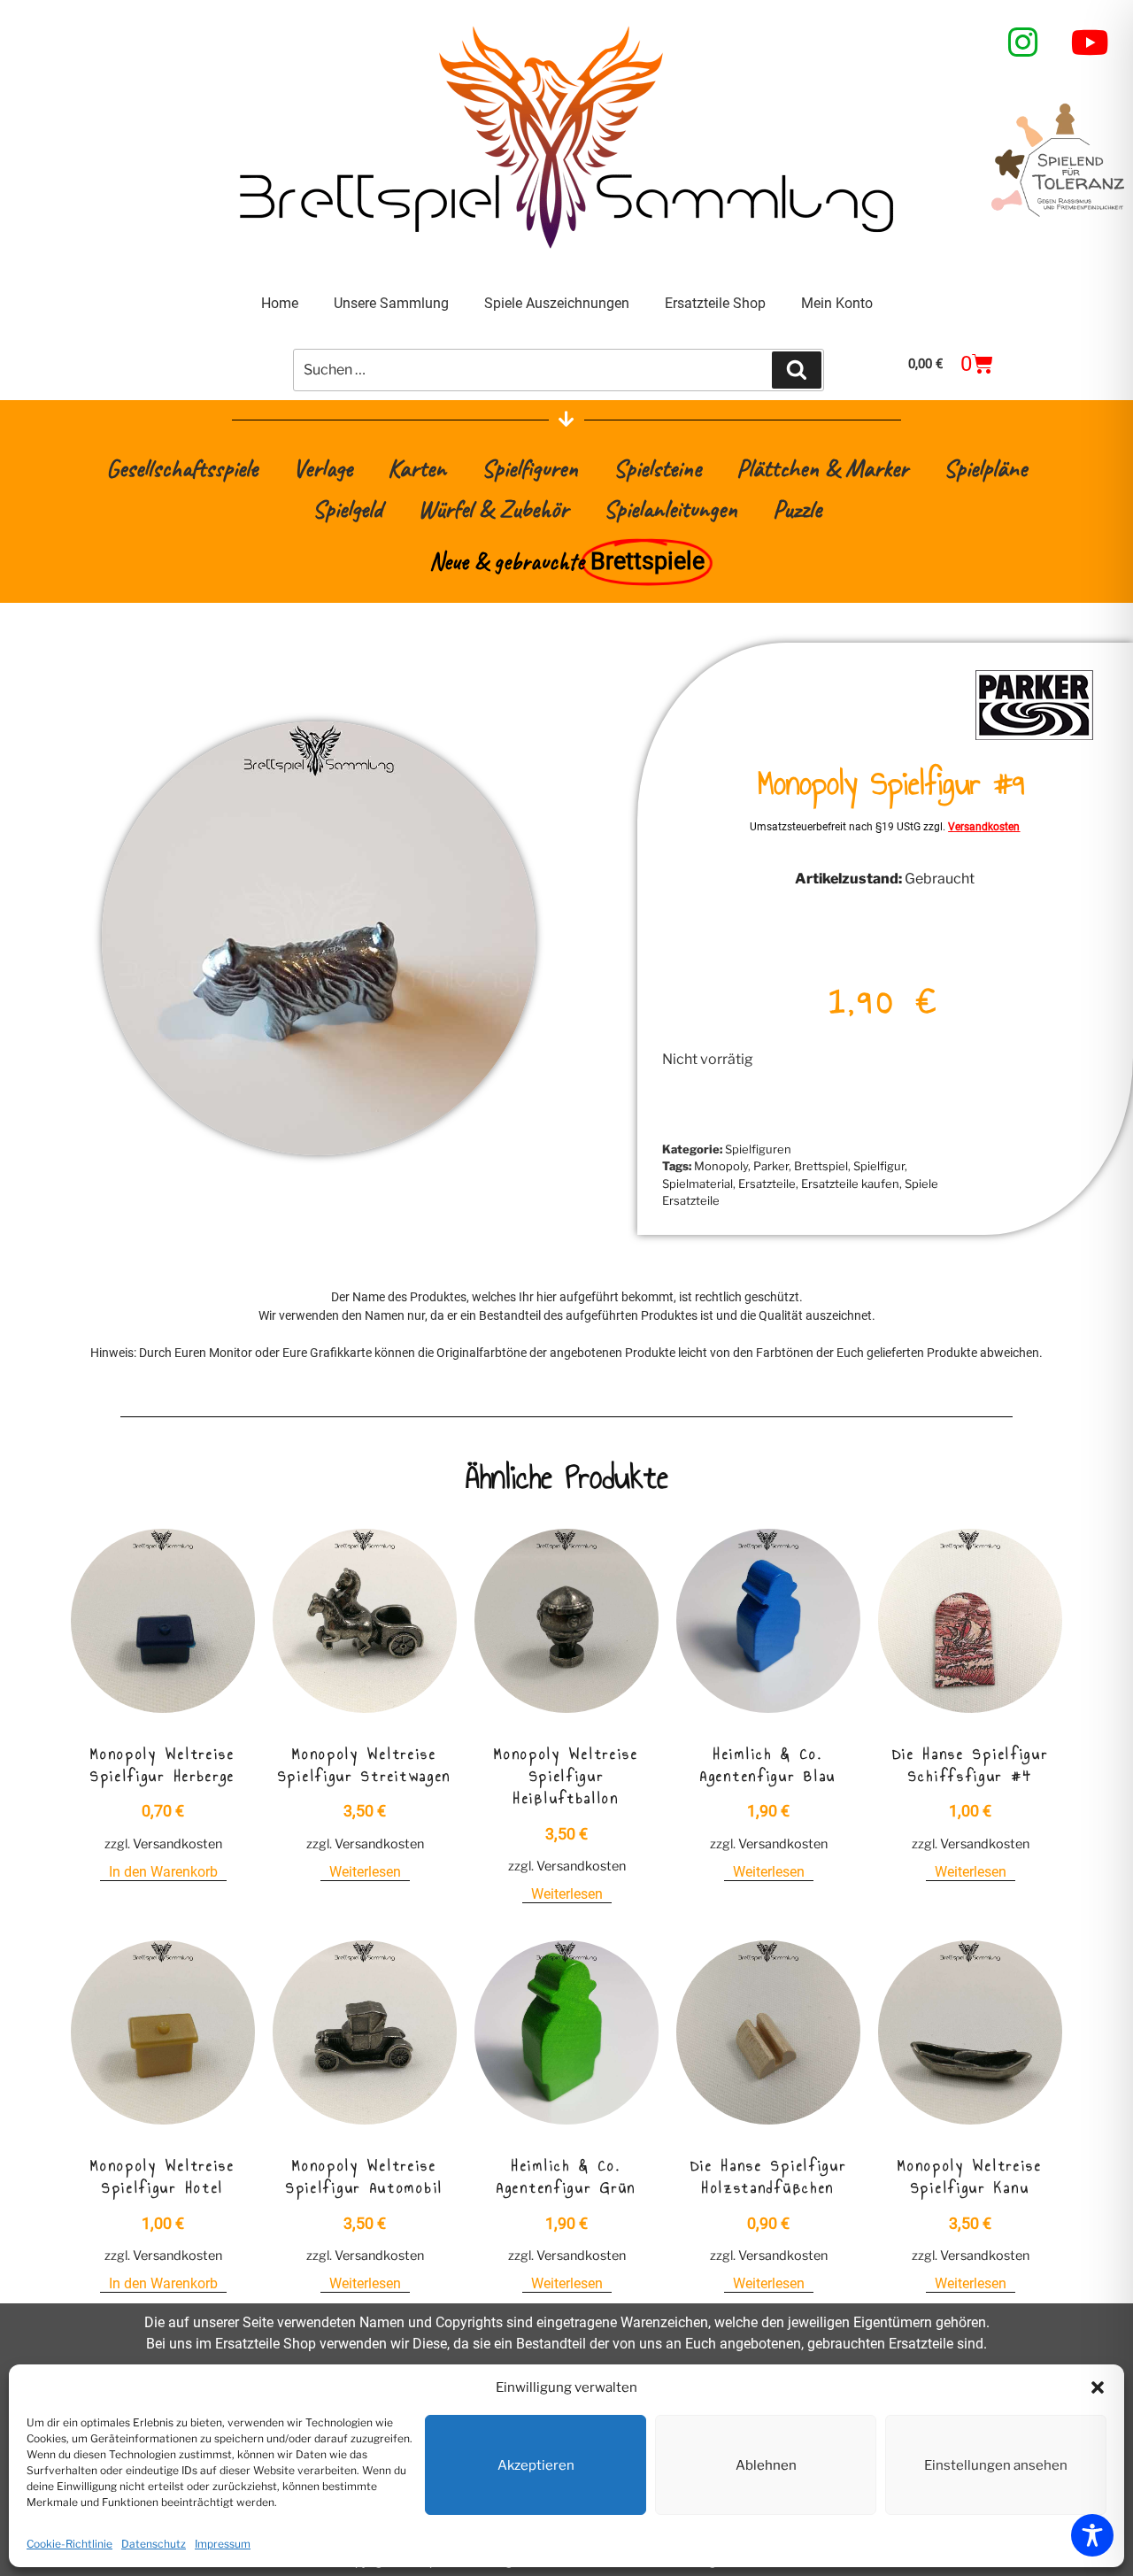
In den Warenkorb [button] (163, 1872)
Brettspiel (821, 1166)
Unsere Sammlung (391, 303)
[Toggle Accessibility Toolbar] (1092, 2535)
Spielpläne (985, 468)
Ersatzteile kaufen (850, 1184)
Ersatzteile (767, 1184)
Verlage (323, 468)
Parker (771, 1166)
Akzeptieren (536, 2465)
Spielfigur (879, 1166)
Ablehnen (766, 2465)
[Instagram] (1023, 42)
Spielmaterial (698, 1184)
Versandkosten (984, 827)
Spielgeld (347, 509)
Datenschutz (154, 2544)
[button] (1098, 2387)
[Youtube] (1091, 42)
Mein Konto (837, 303)
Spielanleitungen (671, 509)
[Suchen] (797, 370)
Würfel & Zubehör (493, 509)
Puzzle (797, 509)
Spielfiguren (530, 468)
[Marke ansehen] (1034, 738)
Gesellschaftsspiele (182, 468)
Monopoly (721, 1166)
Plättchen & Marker (822, 468)
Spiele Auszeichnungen (557, 303)
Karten (417, 468)
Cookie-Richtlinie (69, 2544)
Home (280, 303)
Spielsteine (657, 468)
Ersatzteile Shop (715, 303)
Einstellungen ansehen (996, 2465)
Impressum (223, 2544)
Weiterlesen (365, 1872)
